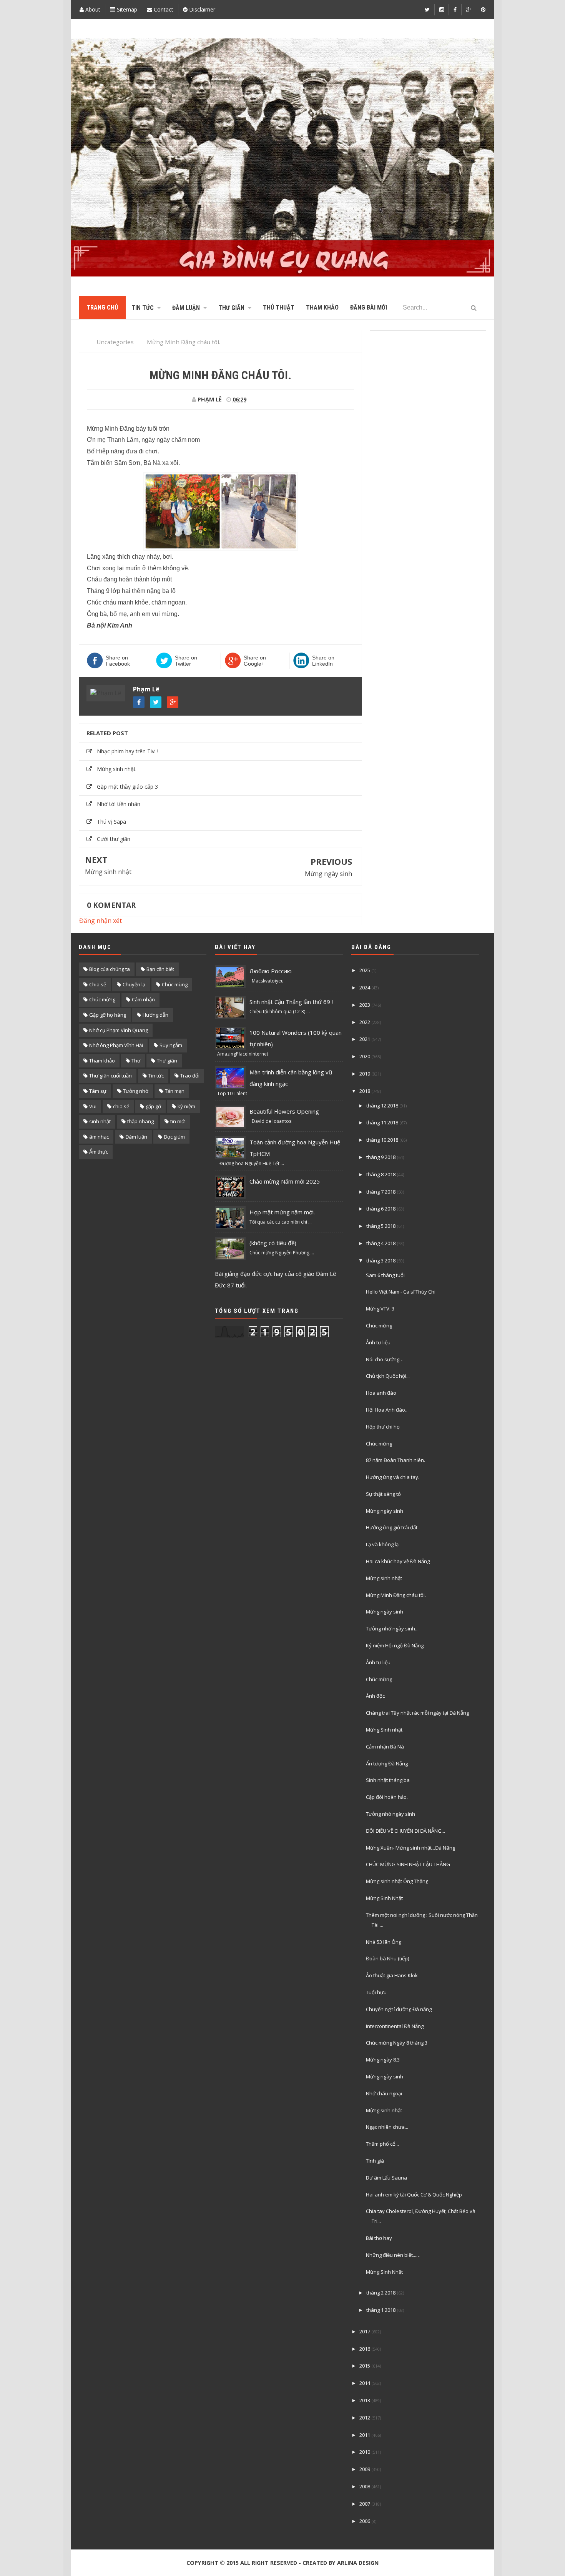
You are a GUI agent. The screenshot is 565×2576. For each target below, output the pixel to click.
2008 (365, 2486)
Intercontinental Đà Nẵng (395, 2026)
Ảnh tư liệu (378, 1342)
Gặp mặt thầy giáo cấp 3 (127, 787)
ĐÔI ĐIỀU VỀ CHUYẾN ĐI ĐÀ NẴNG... (405, 1831)
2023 (365, 1005)
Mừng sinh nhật (116, 769)
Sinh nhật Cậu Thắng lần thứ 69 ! (291, 1002)
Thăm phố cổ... (382, 2144)
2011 (365, 2435)
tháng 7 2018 (381, 1192)
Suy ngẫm (171, 1045)
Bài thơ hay (379, 2238)
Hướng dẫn (155, 1015)
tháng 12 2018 (382, 1106)
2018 (365, 1091)
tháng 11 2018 (382, 1122)
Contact (163, 9)
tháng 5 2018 (381, 1226)
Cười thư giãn (114, 839)
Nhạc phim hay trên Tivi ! (128, 751)
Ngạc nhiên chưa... (387, 2127)
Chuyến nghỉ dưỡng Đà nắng (399, 2009)
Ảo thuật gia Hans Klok (392, 1975)
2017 (365, 2331)
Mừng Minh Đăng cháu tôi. (396, 1595)
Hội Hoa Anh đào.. (387, 1410)
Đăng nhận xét (101, 921)
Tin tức (156, 1076)
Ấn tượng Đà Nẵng (387, 1763)
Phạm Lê (146, 689)
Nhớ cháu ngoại (384, 2093)
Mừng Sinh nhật (384, 1730)
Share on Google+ (255, 661)
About (92, 9)
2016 (365, 2349)
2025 (365, 970)
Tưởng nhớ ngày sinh (391, 1814)
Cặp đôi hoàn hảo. (387, 1797)
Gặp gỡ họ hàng (108, 1015)
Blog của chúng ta (110, 969)
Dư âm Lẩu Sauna (386, 2178)
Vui (93, 1106)
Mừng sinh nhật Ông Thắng (397, 1881)
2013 (365, 2400)
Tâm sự (98, 1091)
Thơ (136, 1061)
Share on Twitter (186, 661)
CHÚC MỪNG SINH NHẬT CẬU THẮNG (408, 1864)
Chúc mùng (175, 984)
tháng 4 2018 (381, 1243)
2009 (365, 2469)
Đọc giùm (174, 1137)
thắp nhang (140, 1121)
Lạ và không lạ (382, 1544)
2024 (365, 987)
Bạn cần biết (160, 969)
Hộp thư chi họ (383, 1427)
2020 (365, 1056)
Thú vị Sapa (111, 822)
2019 (365, 1074)
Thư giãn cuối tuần (111, 1076)
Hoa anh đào (381, 1393)
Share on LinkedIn (323, 661)
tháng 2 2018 (381, 2293)
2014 (365, 2383)
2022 (365, 1022)
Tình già (375, 2161)
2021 (365, 1039)
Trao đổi (190, 1076)
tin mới (178, 1121)
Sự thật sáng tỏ (383, 1494)
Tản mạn (175, 1091)
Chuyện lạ (134, 984)
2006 (365, 2521)
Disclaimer (201, 9)
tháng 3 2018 (381, 1261)
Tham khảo (102, 1061)
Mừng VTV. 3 (380, 1309)
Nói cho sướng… (385, 1359)
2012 (365, 2418)
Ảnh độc (375, 1696)
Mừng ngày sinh (328, 874)
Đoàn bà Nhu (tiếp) (387, 1958)
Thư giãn (167, 1061)
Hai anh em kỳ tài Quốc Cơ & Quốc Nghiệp (414, 2195)
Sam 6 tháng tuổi (385, 1275)
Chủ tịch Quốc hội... (388, 1376)
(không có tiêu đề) (273, 1243)
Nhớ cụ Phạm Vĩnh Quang (119, 1030)
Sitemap (126, 9)
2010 (365, 2452)
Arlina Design (358, 2563)
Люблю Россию (271, 971)
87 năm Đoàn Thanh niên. (395, 1460)
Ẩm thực (99, 1152)
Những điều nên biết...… (393, 2255)
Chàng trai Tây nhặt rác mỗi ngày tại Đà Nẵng (417, 1713)
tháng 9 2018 (381, 1157)
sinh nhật (100, 1121)
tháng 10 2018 (382, 1140)
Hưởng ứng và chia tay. (393, 1477)
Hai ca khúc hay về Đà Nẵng (398, 1561)
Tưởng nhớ (136, 1091)
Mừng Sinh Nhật (384, 1898)
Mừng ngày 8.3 (383, 2060)
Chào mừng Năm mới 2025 (285, 1181)
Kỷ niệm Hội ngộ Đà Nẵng (395, 1645)
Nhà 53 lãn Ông (384, 1942)
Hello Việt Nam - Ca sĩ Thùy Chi (401, 1292)
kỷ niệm (186, 1106)
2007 (365, 2504)
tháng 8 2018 (381, 1174)
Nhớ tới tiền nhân (119, 804)
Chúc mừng (102, 999)
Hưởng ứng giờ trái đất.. (393, 1527)
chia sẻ (121, 1106)
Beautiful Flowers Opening (284, 1111)
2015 (365, 2366)
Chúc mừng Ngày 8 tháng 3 (397, 2043)
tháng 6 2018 (381, 1209)
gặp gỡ (153, 1106)
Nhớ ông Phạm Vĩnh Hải (116, 1045)
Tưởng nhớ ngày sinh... (392, 1629)
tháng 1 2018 (381, 2310)
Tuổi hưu (376, 1992)
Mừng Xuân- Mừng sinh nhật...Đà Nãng (410, 1848)
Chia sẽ (98, 984)
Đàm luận (136, 1137)
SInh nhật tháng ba (388, 1780)
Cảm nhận (143, 999)
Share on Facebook (118, 661)
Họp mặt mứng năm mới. (282, 1212)
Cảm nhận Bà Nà (385, 1747)
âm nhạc (99, 1137)
